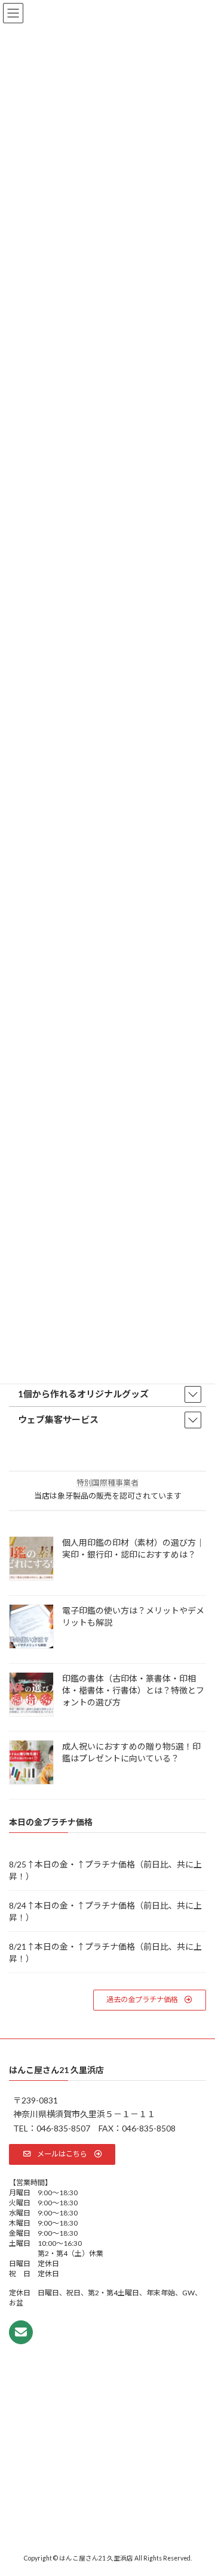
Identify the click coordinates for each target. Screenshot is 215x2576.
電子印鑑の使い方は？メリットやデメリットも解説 (133, 1616)
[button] (150, 2000)
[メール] (21, 2332)
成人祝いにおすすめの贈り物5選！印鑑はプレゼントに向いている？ (131, 1752)
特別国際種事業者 (107, 1483)
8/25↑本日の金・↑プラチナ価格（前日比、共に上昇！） (105, 1870)
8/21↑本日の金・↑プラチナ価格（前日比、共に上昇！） (105, 1952)
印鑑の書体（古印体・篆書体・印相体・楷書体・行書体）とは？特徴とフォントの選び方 (133, 1690)
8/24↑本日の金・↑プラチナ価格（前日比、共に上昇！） (105, 1911)
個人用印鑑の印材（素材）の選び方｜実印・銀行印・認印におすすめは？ (133, 1548)
